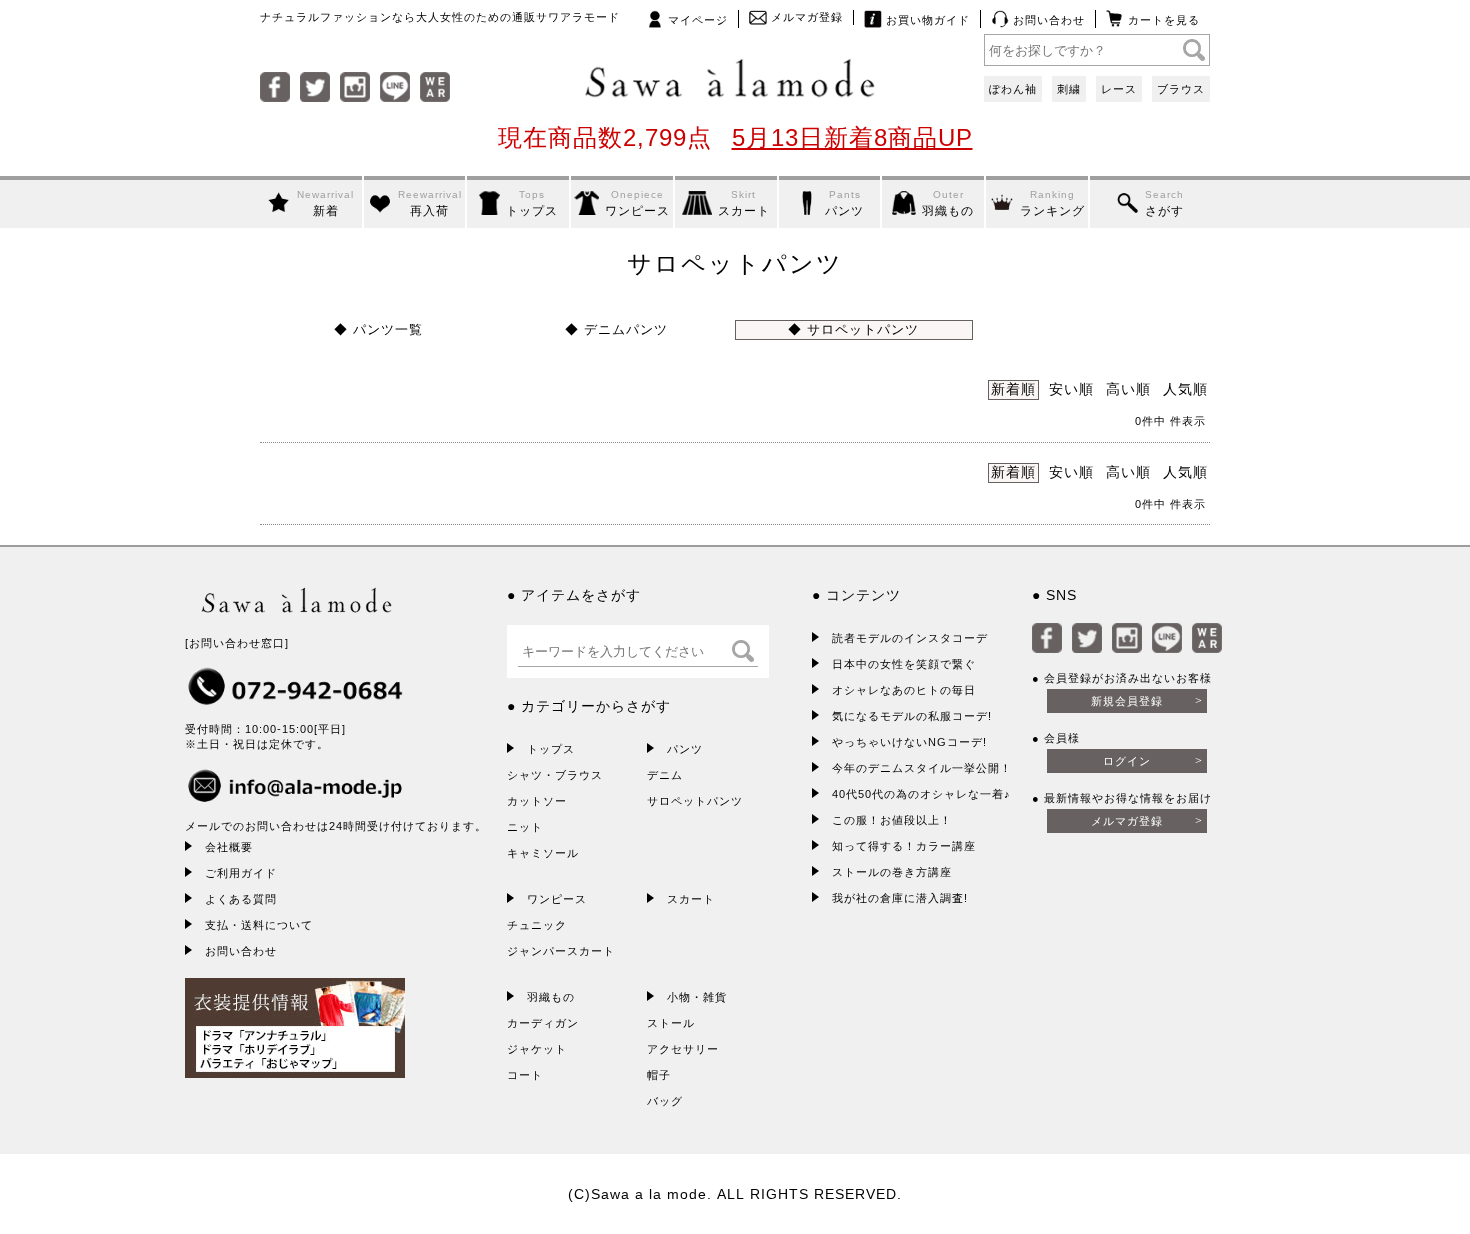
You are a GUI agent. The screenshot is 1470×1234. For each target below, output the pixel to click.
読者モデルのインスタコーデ (910, 638)
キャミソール (543, 853)
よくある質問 (241, 899)
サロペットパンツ (860, 329)
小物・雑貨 (697, 997)
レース (1119, 89)
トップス (551, 749)
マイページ (696, 20)
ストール (671, 1023)
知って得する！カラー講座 (904, 846)
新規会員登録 (1127, 701)
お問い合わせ (1047, 20)
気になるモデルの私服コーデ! (912, 716)
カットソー (537, 801)
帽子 (659, 1075)
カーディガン (543, 1023)
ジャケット (537, 1049)
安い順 (1071, 389)
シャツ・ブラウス (555, 775)
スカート (691, 899)
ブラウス (1181, 89)
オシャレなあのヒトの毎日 (904, 690)
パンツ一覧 (385, 329)
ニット (525, 827)
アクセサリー (683, 1049)
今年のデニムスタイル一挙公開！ (922, 768)
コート (525, 1075)
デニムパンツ (623, 329)
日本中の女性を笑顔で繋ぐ (904, 664)
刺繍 (1069, 89)
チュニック (537, 925)
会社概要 (229, 847)
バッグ (665, 1101)
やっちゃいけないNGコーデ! (909, 742)
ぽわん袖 (1013, 89)
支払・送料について (259, 925)
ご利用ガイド (241, 873)
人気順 (1185, 389)
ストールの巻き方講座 (892, 872)
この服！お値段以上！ (892, 820)
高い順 (1128, 389)
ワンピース (557, 899)
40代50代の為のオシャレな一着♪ (921, 794)
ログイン (1127, 761)
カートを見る (1162, 20)
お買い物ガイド (926, 20)
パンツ (685, 749)
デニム (665, 775)
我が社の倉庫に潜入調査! (900, 898)
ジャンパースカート (561, 951)
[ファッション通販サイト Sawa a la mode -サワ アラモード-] (735, 80)
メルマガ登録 (805, 17)
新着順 (1013, 389)
